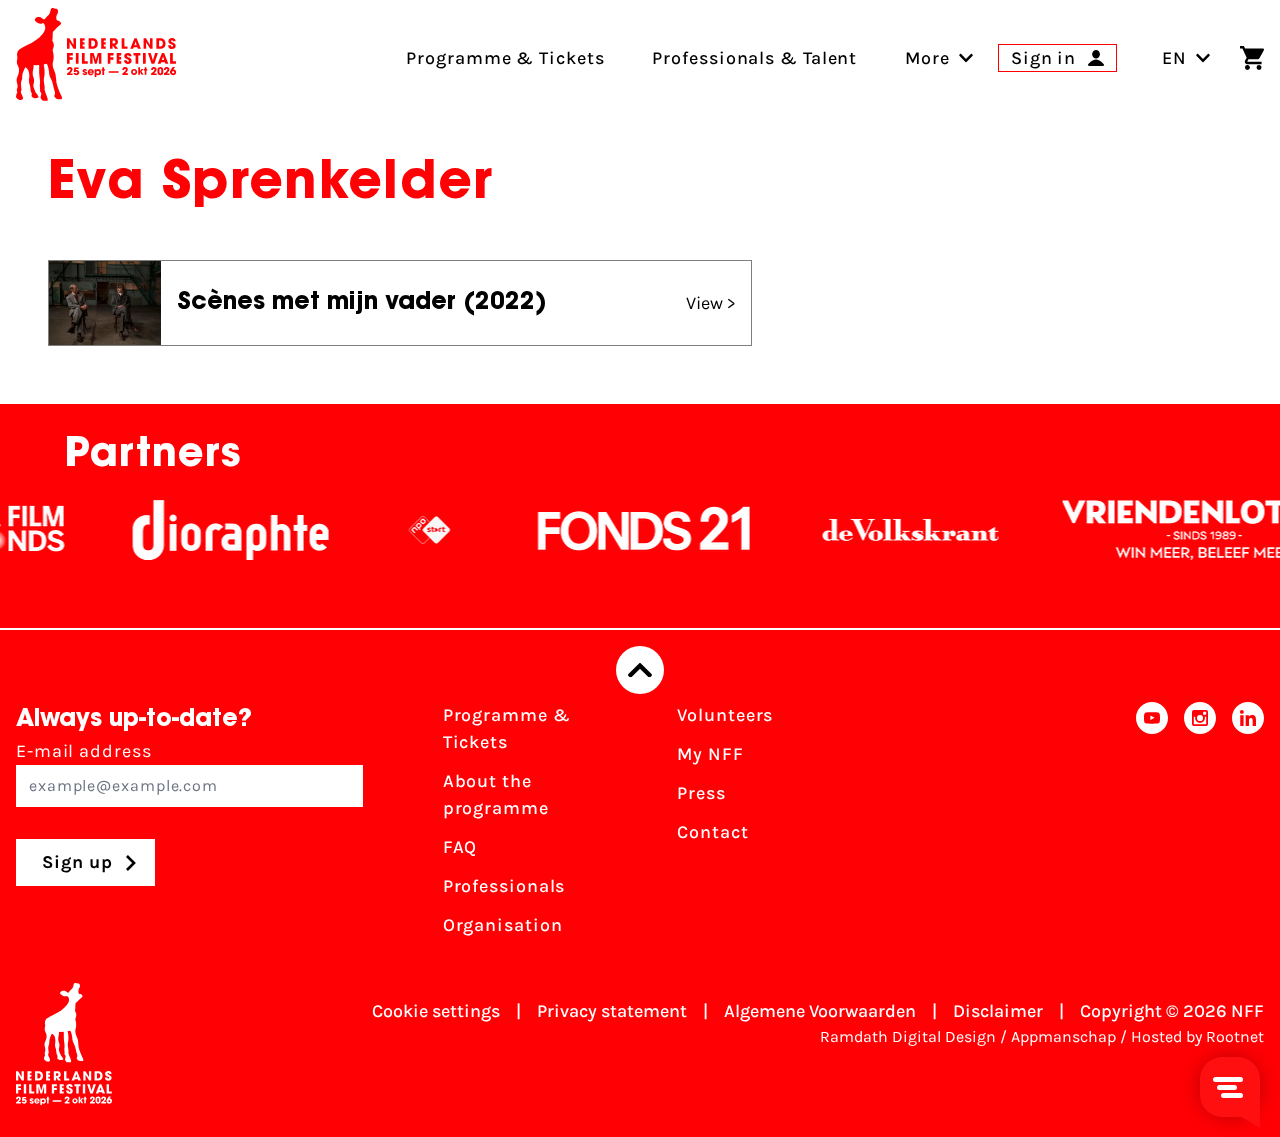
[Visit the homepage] (96, 58)
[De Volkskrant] (897, 530)
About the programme (496, 794)
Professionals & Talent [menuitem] (754, 58)
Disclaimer (998, 1011)
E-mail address (84, 751)
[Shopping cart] (1252, 58)
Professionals (504, 886)
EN (1174, 58)
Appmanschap (1063, 1036)
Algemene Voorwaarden (820, 1011)
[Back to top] (640, 670)
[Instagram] (1200, 826)
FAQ (460, 847)
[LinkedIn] (1248, 826)
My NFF (710, 754)
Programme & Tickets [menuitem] (505, 58)
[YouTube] (1152, 826)
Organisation (503, 925)
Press (701, 793)
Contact (712, 832)
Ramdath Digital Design (908, 1036)
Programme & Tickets (507, 728)
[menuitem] (927, 58)
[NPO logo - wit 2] (416, 530)
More (927, 58)
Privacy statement (612, 1011)
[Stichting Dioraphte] (217, 530)
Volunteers (725, 715)
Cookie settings (436, 1011)
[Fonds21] (631, 530)
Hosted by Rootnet (1197, 1036)
